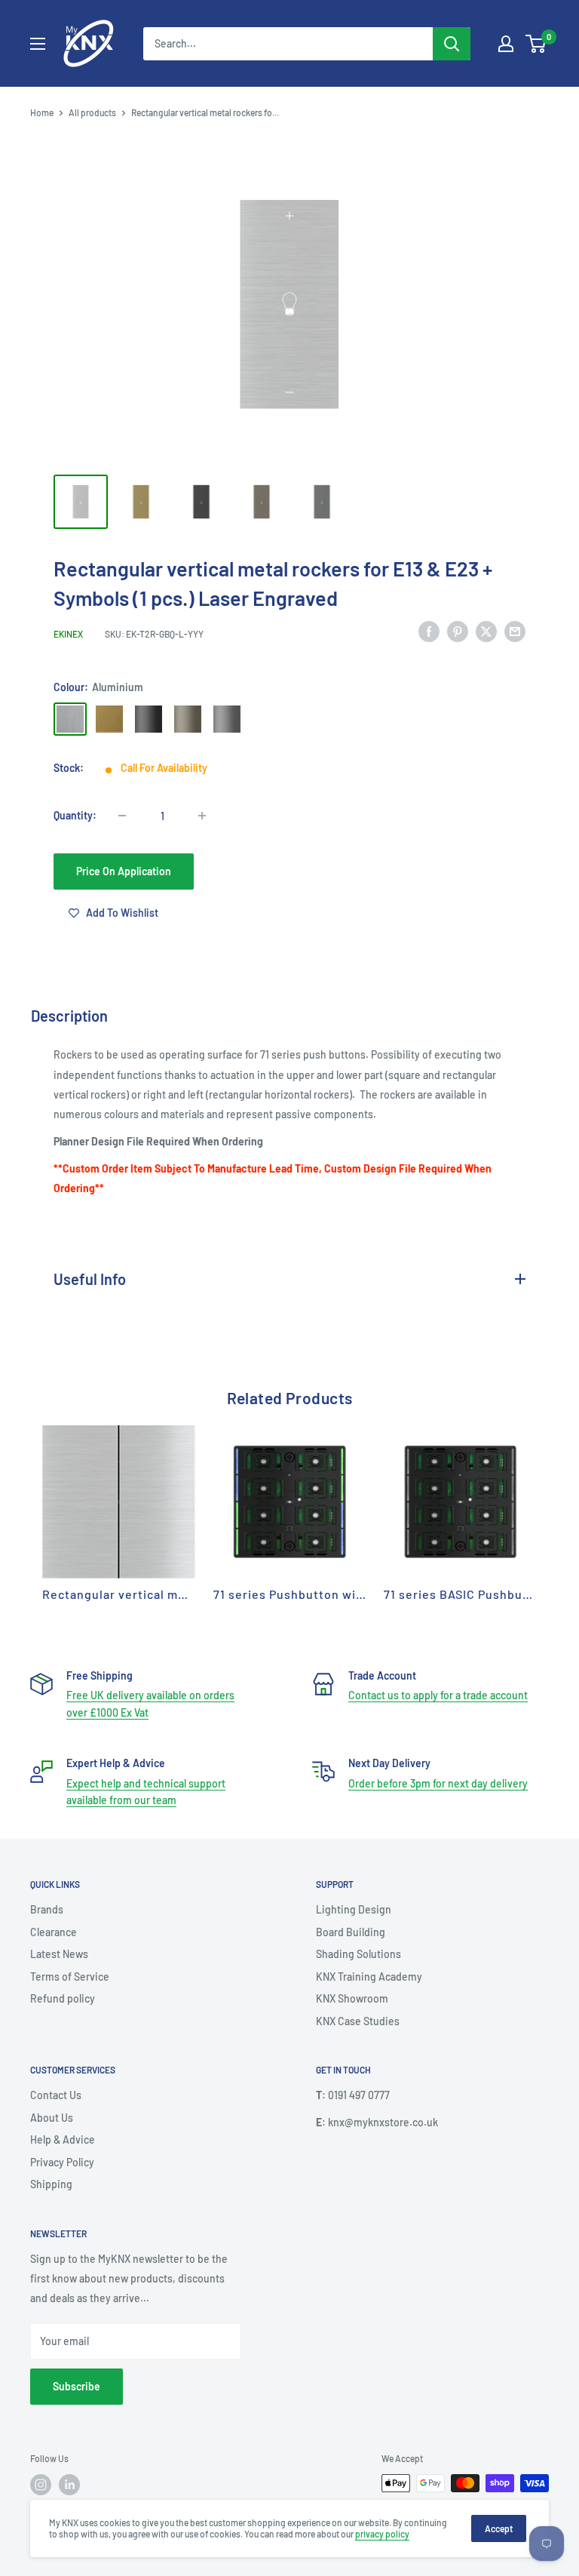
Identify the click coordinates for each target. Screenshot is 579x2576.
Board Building (351, 1932)
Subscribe (77, 2386)
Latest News (59, 1954)
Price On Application (124, 871)
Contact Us (56, 2095)
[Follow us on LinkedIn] (69, 2485)
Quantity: (75, 815)
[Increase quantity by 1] (202, 816)
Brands (47, 1909)
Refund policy (63, 1998)
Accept (499, 2528)
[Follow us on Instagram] (41, 2485)
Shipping (51, 2184)
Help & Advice (63, 2139)
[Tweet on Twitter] (486, 632)
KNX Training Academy (369, 1977)
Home (42, 112)
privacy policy (382, 2534)
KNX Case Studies (358, 2021)
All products (92, 112)
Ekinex (68, 634)
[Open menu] (38, 44)
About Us (52, 2118)
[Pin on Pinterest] (458, 632)
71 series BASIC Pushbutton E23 (479, 1594)
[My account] (506, 44)
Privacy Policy (62, 2162)
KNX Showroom (352, 1998)
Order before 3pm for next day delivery (438, 1783)
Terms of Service (70, 1977)
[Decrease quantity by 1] (122, 816)
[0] (536, 44)
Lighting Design (354, 1909)
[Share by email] (515, 632)
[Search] (452, 44)
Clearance (54, 1932)
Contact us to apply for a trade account (438, 1695)
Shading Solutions (358, 1954)
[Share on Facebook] (429, 632)
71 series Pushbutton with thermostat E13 (338, 1594)
